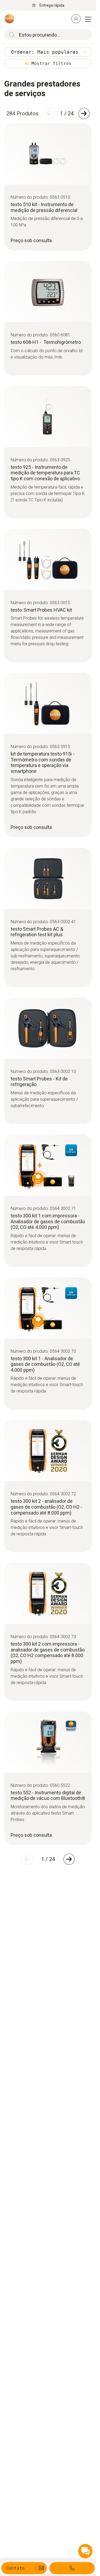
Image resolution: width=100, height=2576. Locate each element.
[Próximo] (84, 113)
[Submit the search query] (11, 35)
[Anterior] (50, 113)
